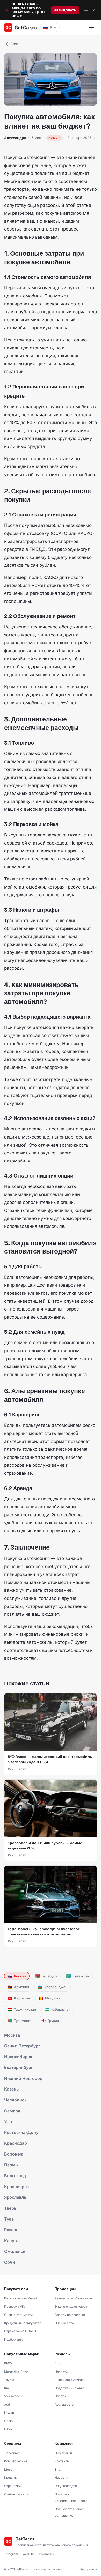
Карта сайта (89, 2569)
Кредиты (11, 2478)
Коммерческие (16, 2461)
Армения (18, 1987)
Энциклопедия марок (71, 2307)
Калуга (11, 2241)
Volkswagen (13, 2396)
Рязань (11, 2230)
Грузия (50, 2021)
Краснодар (16, 2143)
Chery (9, 2421)
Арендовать (65, 10)
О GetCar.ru (63, 2453)
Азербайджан (53, 1987)
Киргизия (19, 1998)
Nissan (9, 2412)
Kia (6, 2388)
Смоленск (15, 2251)
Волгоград (15, 2176)
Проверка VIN (15, 2307)
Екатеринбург (19, 2067)
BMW (8, 2363)
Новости (61, 2372)
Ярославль (15, 2197)
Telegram (11, 2554)
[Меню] (92, 28)
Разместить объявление (73, 2298)
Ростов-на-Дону (21, 2132)
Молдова (49, 1998)
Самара (12, 2111)
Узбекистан (58, 2009)
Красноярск (17, 2187)
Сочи (10, 2262)
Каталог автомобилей (21, 2298)
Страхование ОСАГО (20, 2331)
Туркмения (20, 2021)
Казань (11, 2089)
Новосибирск (18, 2057)
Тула (9, 2219)
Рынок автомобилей (70, 2380)
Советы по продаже (70, 2315)
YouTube (28, 2554)
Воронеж (14, 2154)
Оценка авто (64, 2323)
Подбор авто (14, 2339)
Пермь (11, 2165)
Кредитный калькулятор (23, 2323)
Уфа (8, 2121)
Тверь (10, 2208)
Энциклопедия (66, 2486)
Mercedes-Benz (16, 2372)
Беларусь (46, 1976)
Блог (14, 44)
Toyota (9, 2380)
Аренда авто (64, 2404)
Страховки (12, 2486)
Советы (60, 2396)
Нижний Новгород (23, 2078)
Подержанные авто (69, 2388)
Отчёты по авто (16, 2494)
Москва (12, 2035)
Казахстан (78, 1976)
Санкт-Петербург (22, 2046)
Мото (8, 2469)
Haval (8, 2429)
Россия (17, 1976)
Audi (7, 2404)
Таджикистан (22, 2009)
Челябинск (15, 2100)
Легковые (12, 2453)
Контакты (62, 2461)
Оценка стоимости (18, 2315)
